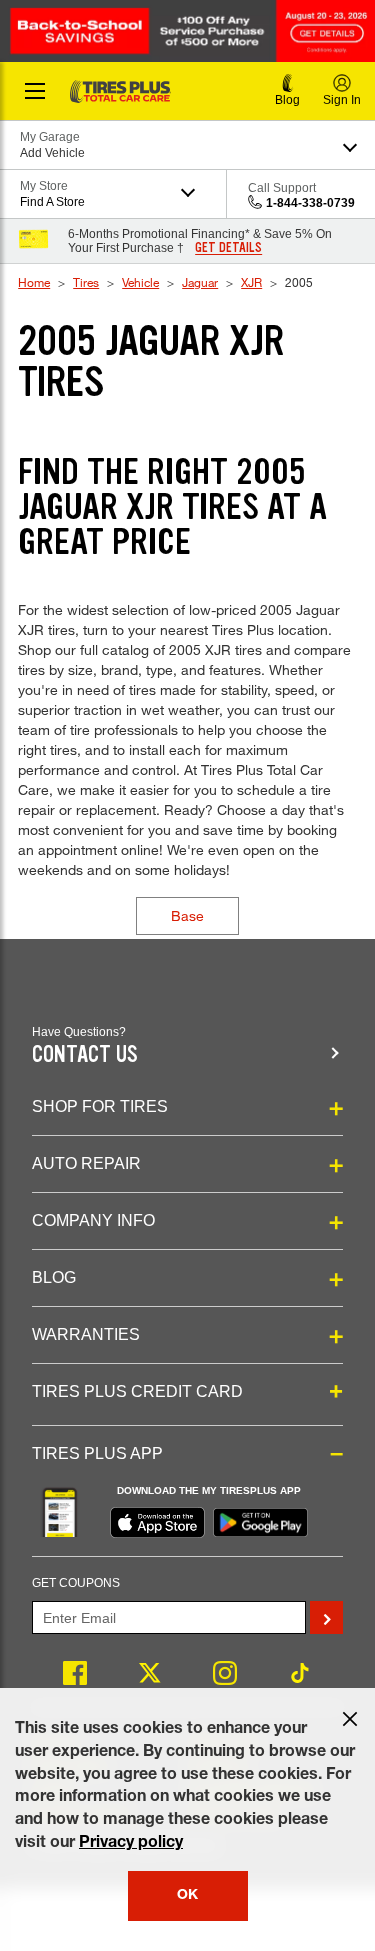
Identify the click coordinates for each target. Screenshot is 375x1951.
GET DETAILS (228, 248)
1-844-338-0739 (310, 203)
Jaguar (200, 282)
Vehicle (140, 282)
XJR (251, 282)
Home (34, 282)
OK (187, 1896)
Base (187, 915)
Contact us (85, 1054)
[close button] (350, 1719)
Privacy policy (131, 1844)
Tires (86, 282)
